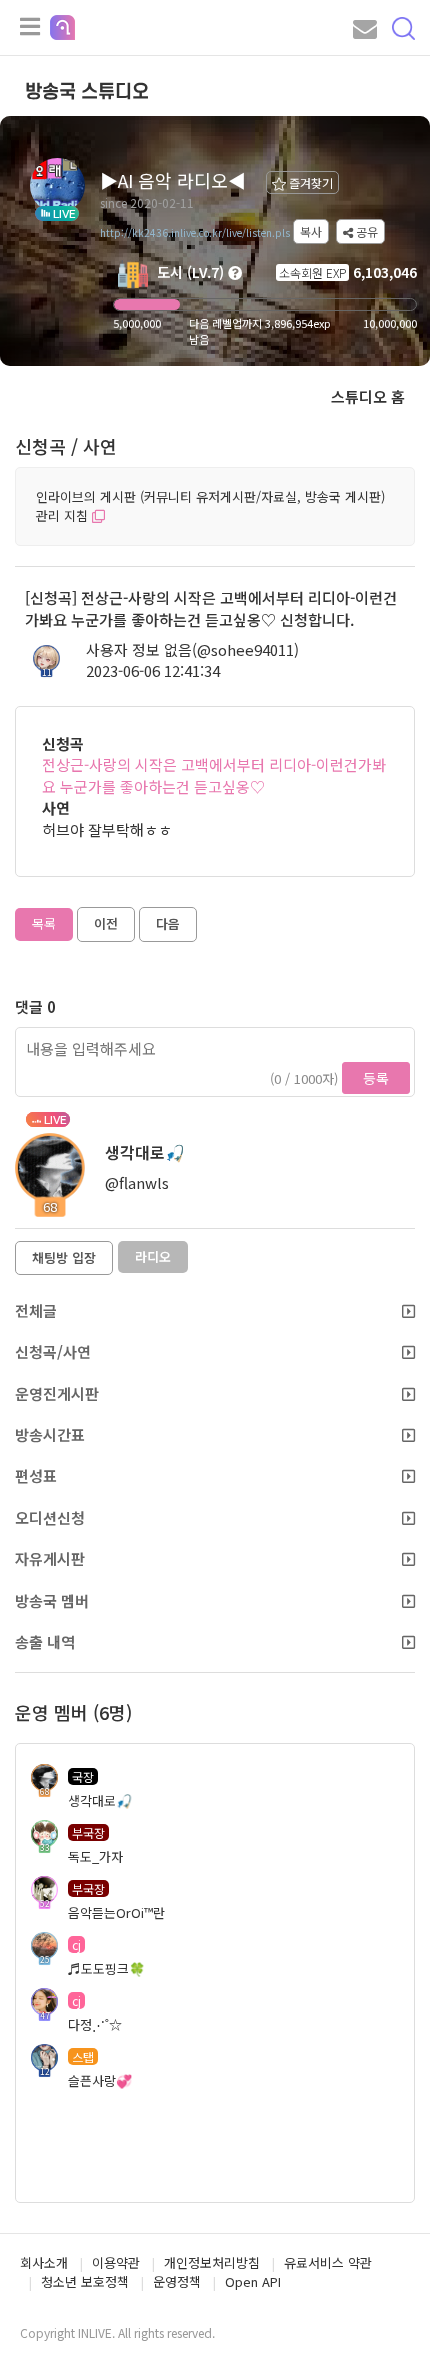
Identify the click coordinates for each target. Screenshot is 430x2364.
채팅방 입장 (64, 1257)
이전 (106, 923)
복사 (311, 231)
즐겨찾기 (309, 182)
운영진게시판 (57, 1393)
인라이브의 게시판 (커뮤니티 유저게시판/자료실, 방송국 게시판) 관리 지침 (210, 506)
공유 (365, 231)
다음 (168, 923)
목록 (44, 923)
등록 (376, 1078)
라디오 (153, 1256)
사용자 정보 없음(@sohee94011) (192, 649)
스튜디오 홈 (368, 396)
